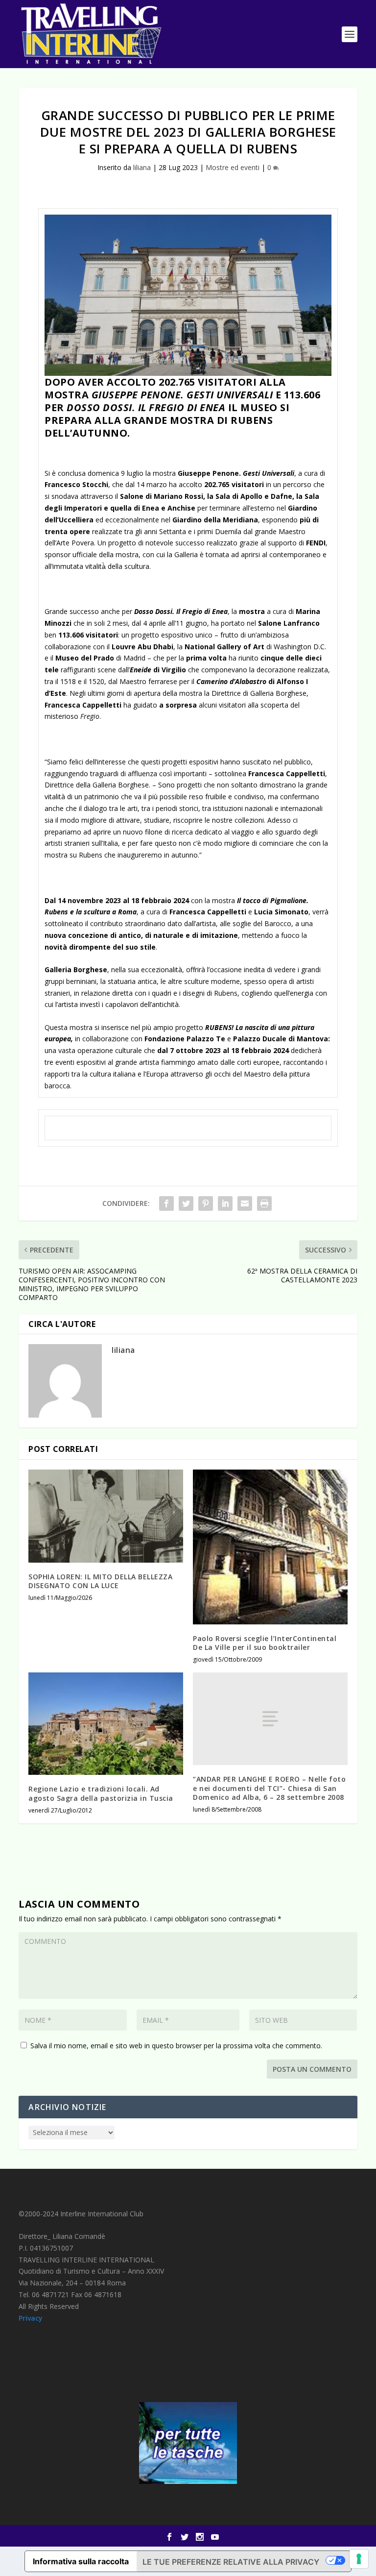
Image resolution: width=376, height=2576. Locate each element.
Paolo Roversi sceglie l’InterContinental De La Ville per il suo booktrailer (265, 1643)
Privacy (31, 2318)
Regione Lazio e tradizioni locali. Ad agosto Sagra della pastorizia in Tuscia (101, 1793)
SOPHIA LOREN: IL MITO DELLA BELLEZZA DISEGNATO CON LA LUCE (100, 1581)
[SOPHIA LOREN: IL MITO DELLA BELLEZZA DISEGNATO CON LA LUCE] (106, 1516)
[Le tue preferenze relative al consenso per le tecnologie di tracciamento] (359, 2559)
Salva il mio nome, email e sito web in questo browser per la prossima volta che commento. (176, 2046)
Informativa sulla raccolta (81, 2561)
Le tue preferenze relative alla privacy (231, 2562)
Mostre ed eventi (233, 167)
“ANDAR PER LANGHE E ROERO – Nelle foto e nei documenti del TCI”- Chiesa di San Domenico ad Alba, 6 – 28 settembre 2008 (269, 1788)
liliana (142, 167)
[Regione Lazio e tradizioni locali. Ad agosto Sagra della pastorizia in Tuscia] (106, 1724)
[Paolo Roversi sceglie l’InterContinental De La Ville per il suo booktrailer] (270, 1547)
